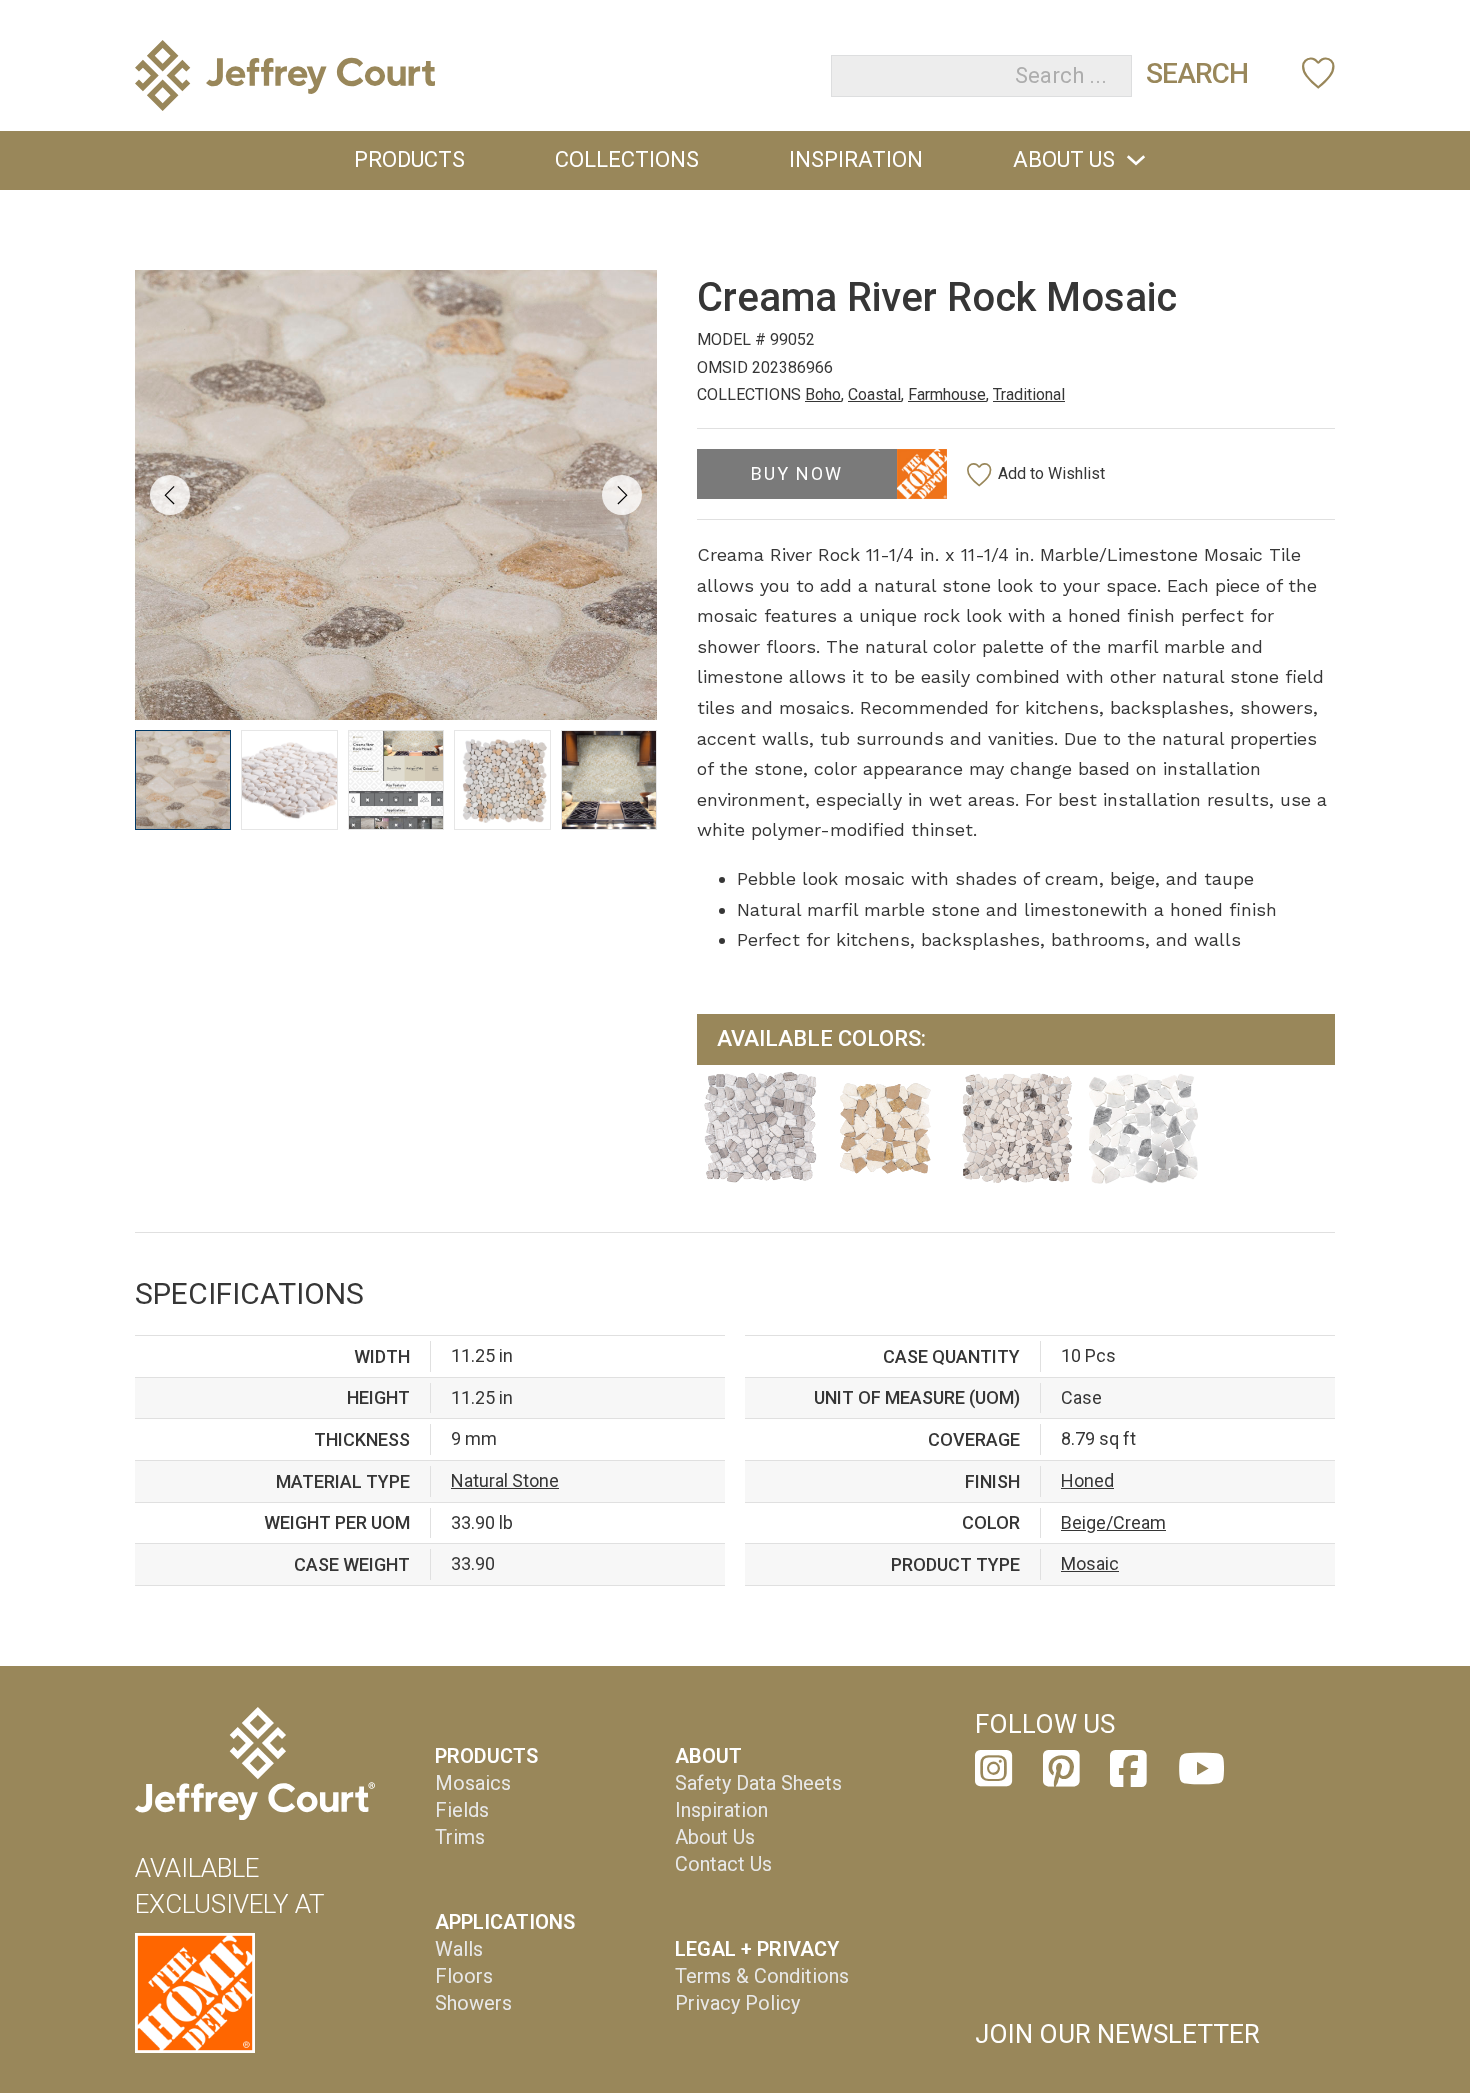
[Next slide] (622, 495)
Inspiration (856, 159)
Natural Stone (505, 1480)
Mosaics (473, 1783)
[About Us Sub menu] (1136, 160)
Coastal (874, 394)
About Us (1064, 159)
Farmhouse (947, 394)
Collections (627, 159)
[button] (183, 780)
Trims (460, 1837)
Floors (464, 1976)
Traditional (1029, 394)
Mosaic (1090, 1563)
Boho (823, 394)
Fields (462, 1810)
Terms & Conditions (762, 1976)
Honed (1087, 1480)
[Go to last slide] (170, 495)
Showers (473, 2003)
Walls (459, 1949)
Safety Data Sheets (758, 1783)
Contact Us (723, 1864)
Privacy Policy (737, 2003)
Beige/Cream (1113, 1522)
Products (409, 159)
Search (1197, 73)
